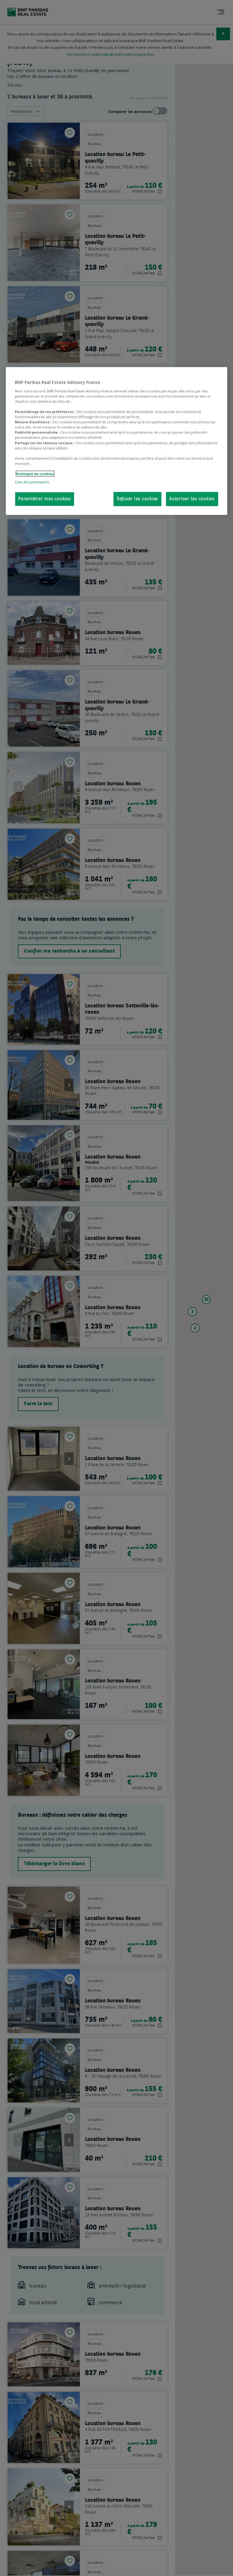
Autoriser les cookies (192, 499)
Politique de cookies (35, 473)
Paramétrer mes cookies (45, 499)
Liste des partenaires (32, 482)
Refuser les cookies (137, 499)
